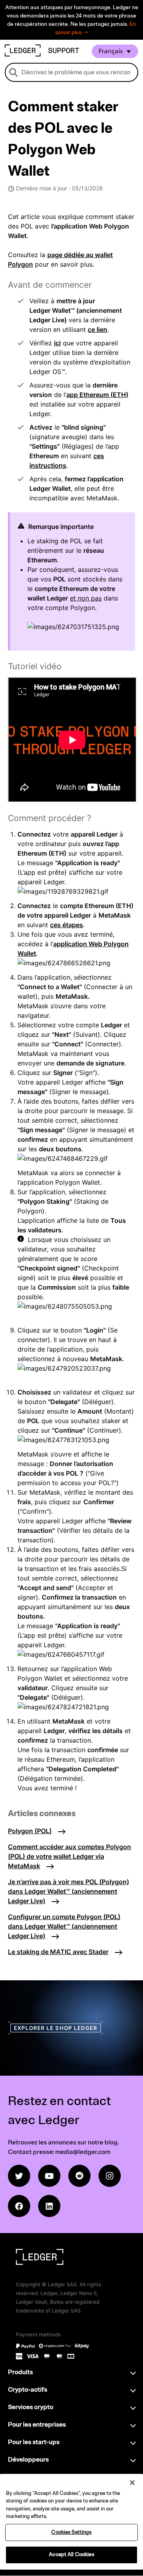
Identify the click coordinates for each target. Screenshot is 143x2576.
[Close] (132, 2483)
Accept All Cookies (71, 2555)
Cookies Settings (71, 2532)
